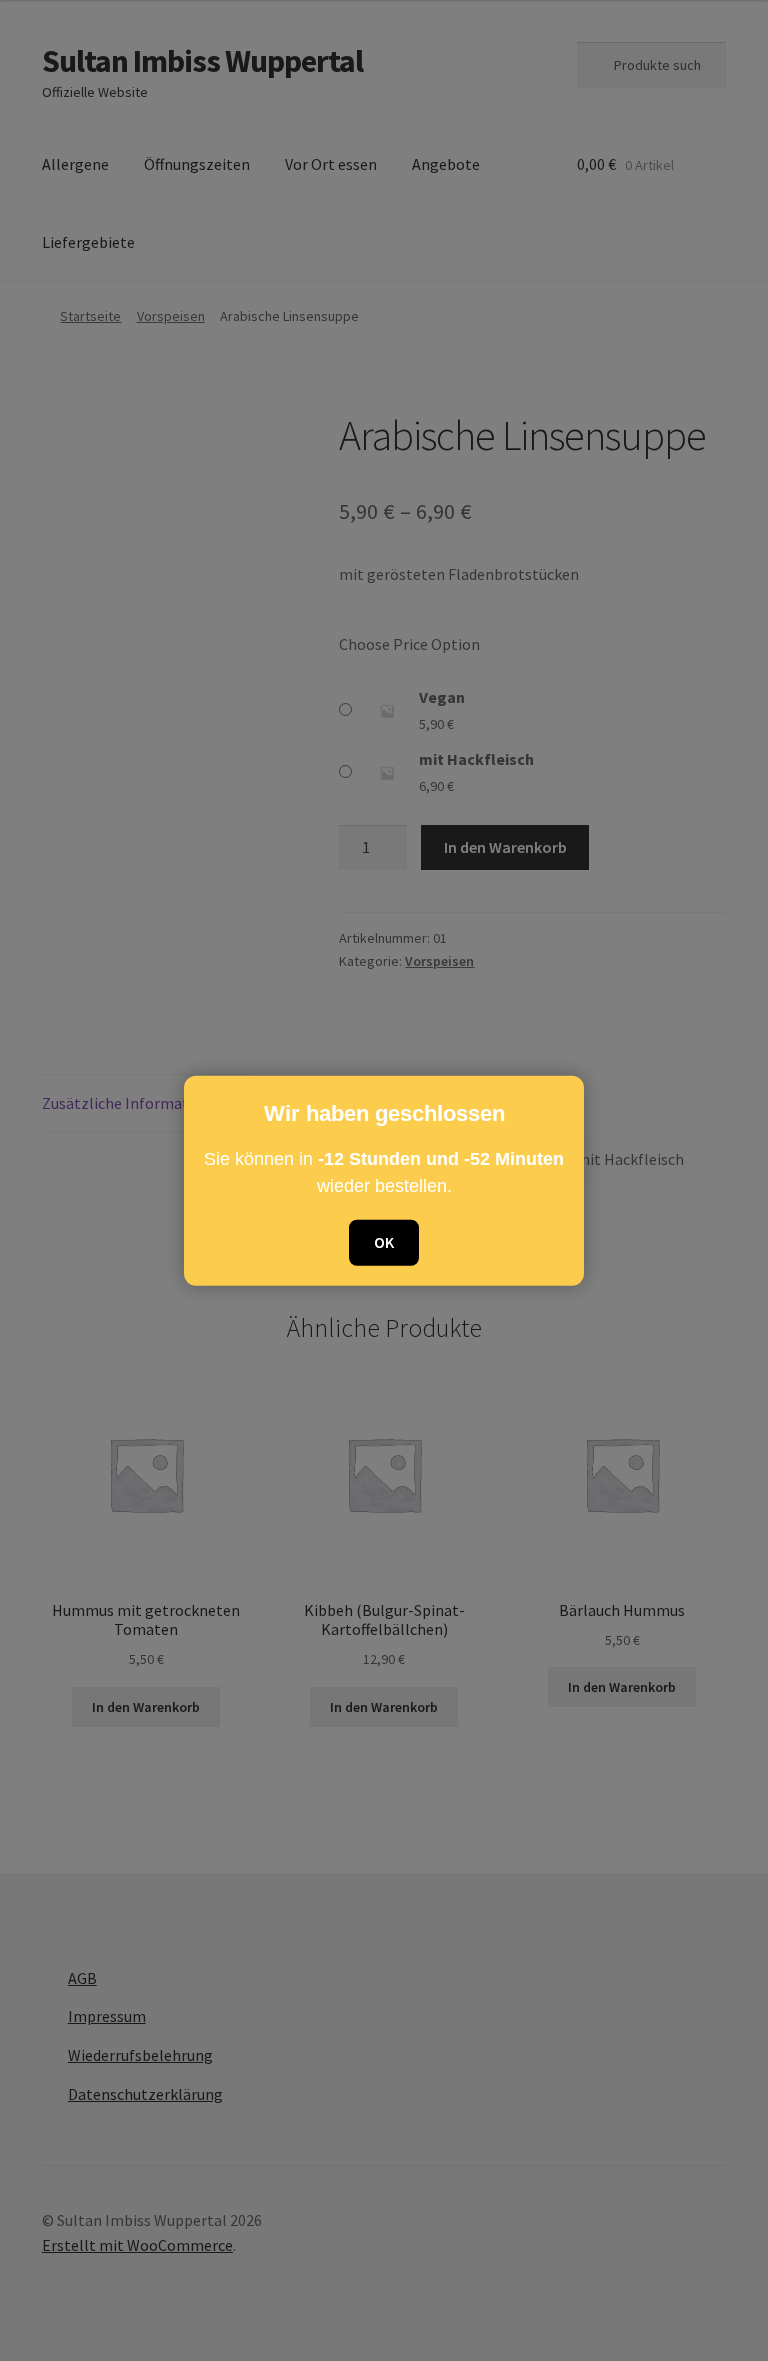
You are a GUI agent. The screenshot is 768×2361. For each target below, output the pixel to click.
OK (384, 1242)
